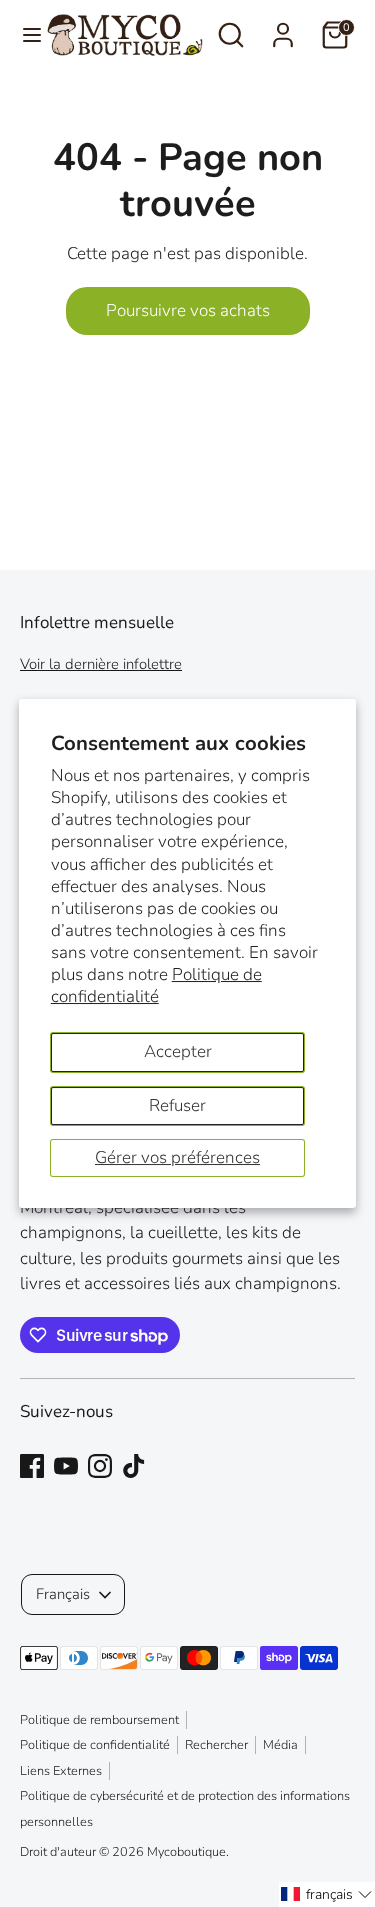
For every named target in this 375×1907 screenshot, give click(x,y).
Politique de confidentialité (156, 985)
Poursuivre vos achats (188, 310)
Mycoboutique (186, 1852)
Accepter (178, 1051)
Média (280, 1745)
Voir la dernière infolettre (101, 664)
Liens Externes (61, 1771)
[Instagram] (100, 1466)
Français (63, 1594)
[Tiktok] (134, 1466)
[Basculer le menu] (24, 35)
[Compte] (283, 27)
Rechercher (216, 1745)
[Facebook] (32, 1466)
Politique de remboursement (99, 1720)
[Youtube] (66, 1466)
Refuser (177, 1105)
